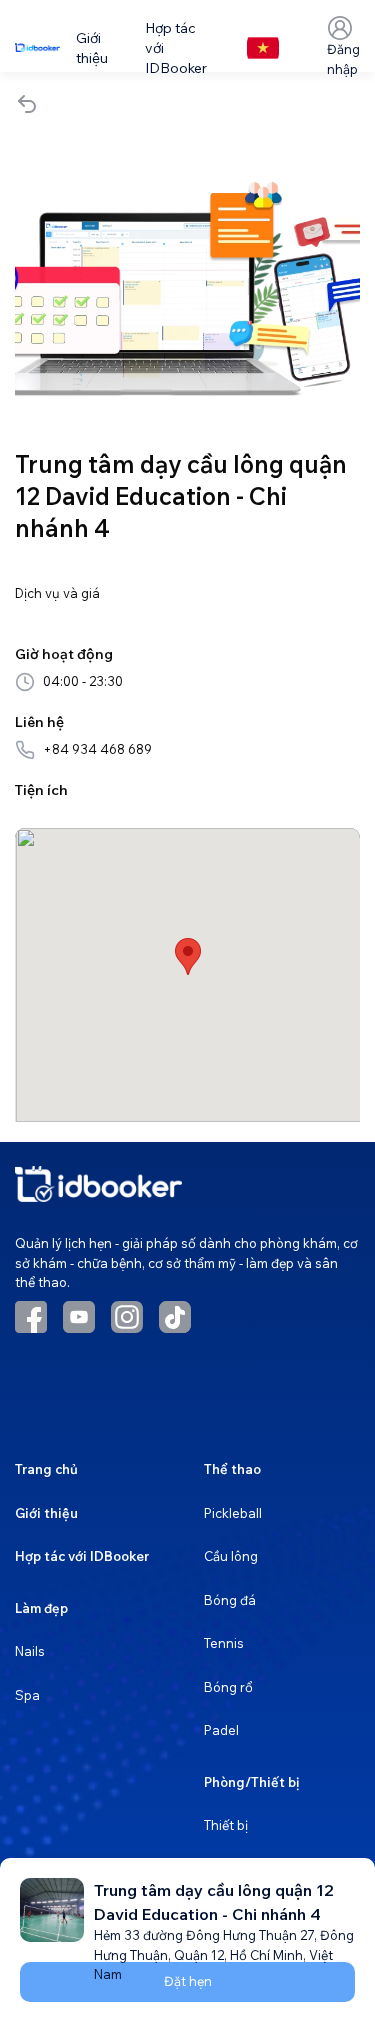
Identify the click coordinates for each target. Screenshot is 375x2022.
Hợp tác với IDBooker (82, 1556)
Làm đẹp (41, 1608)
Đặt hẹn (188, 1981)
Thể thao (232, 1469)
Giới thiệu (46, 1513)
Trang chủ (46, 1469)
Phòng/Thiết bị (251, 1782)
